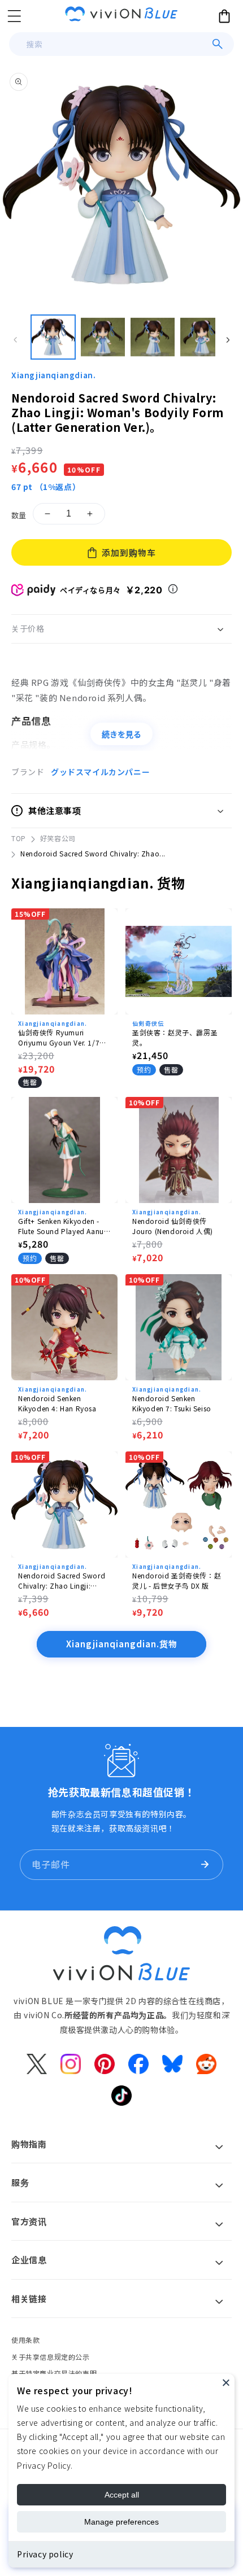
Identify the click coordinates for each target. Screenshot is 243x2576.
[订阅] (205, 1865)
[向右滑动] (228, 340)
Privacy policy (45, 2554)
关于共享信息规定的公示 (51, 2357)
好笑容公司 (58, 838)
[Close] (226, 2382)
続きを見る (121, 734)
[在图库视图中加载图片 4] (202, 337)
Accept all (122, 2495)
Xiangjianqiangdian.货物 (122, 1644)
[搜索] (218, 44)
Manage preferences (121, 2522)
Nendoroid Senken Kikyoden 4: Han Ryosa (57, 1403)
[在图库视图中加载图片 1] (53, 337)
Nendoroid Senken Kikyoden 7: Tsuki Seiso (172, 1403)
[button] (14, 16)
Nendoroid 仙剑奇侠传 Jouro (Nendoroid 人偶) (173, 1226)
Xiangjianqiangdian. (53, 375)
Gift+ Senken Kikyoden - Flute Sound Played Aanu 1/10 (61, 1226)
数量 (19, 515)
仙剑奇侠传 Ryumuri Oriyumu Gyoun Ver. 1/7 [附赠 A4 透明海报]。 (59, 1038)
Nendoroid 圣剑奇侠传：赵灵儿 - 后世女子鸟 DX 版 (177, 1580)
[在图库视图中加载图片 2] (103, 337)
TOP (19, 838)
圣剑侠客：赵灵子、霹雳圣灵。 (175, 1037)
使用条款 (25, 2340)
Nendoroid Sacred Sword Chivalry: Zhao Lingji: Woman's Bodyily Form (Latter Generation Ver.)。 (62, 1581)
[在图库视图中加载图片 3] (153, 337)
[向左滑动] (15, 340)
